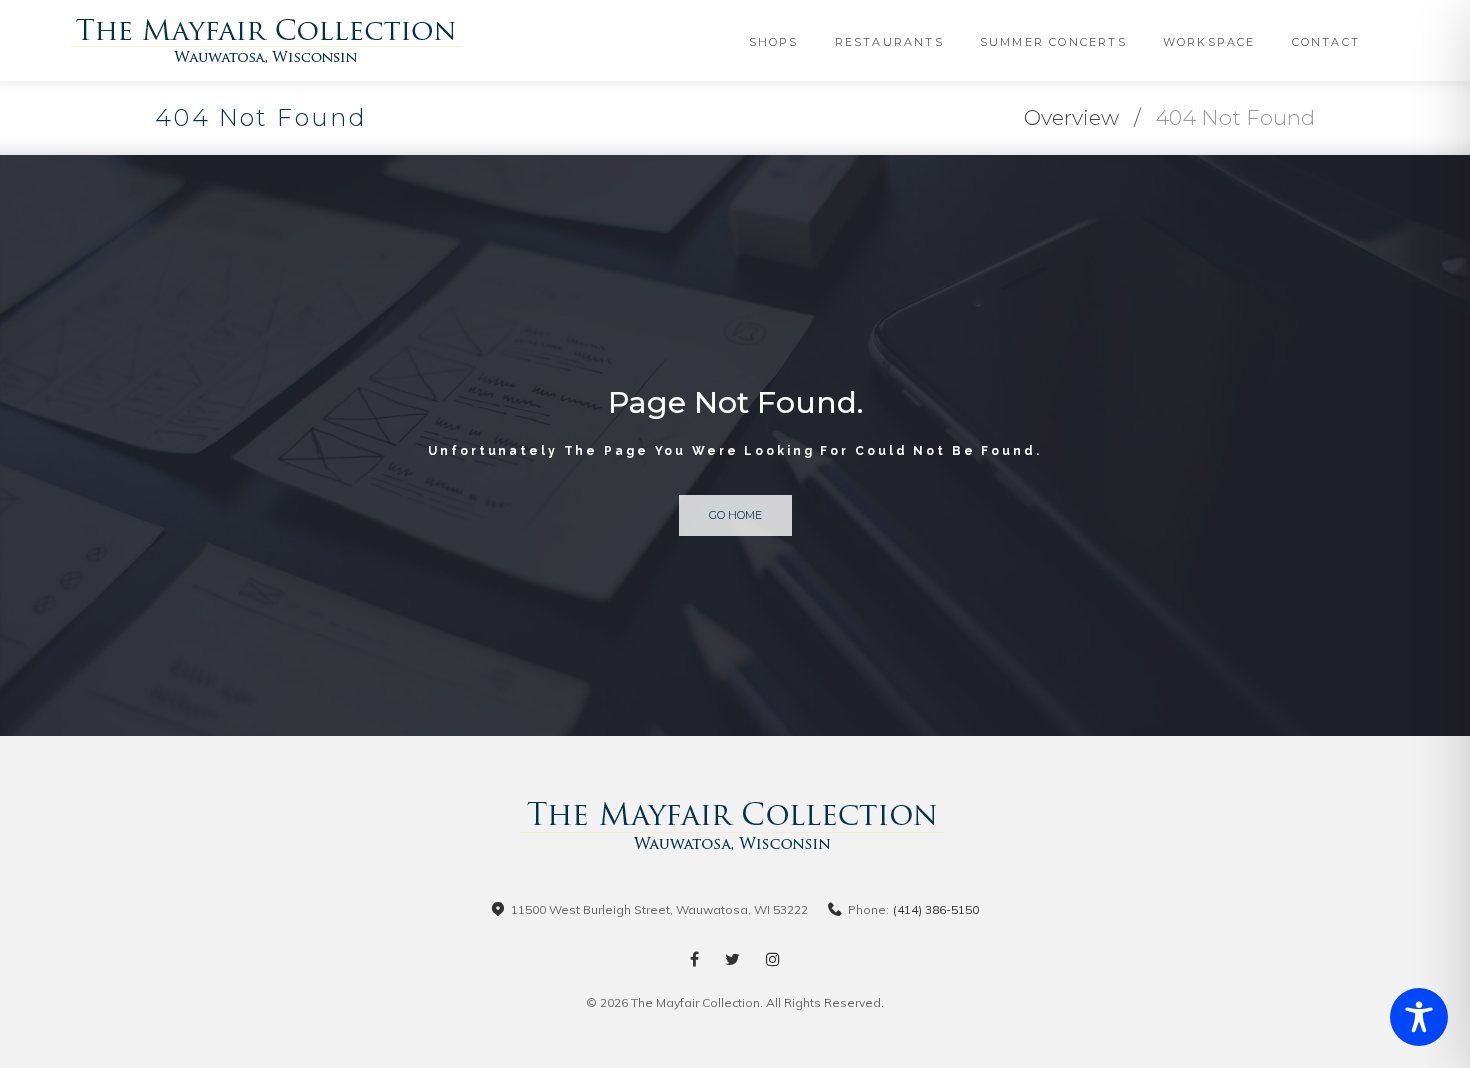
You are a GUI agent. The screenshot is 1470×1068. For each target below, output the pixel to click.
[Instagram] (773, 959)
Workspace (1209, 42)
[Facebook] (694, 959)
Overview (1071, 117)
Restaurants (889, 42)
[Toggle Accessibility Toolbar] (1419, 1017)
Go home (735, 515)
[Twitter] (732, 959)
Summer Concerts (1053, 42)
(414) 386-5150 (936, 909)
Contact (1326, 42)
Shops (774, 42)
